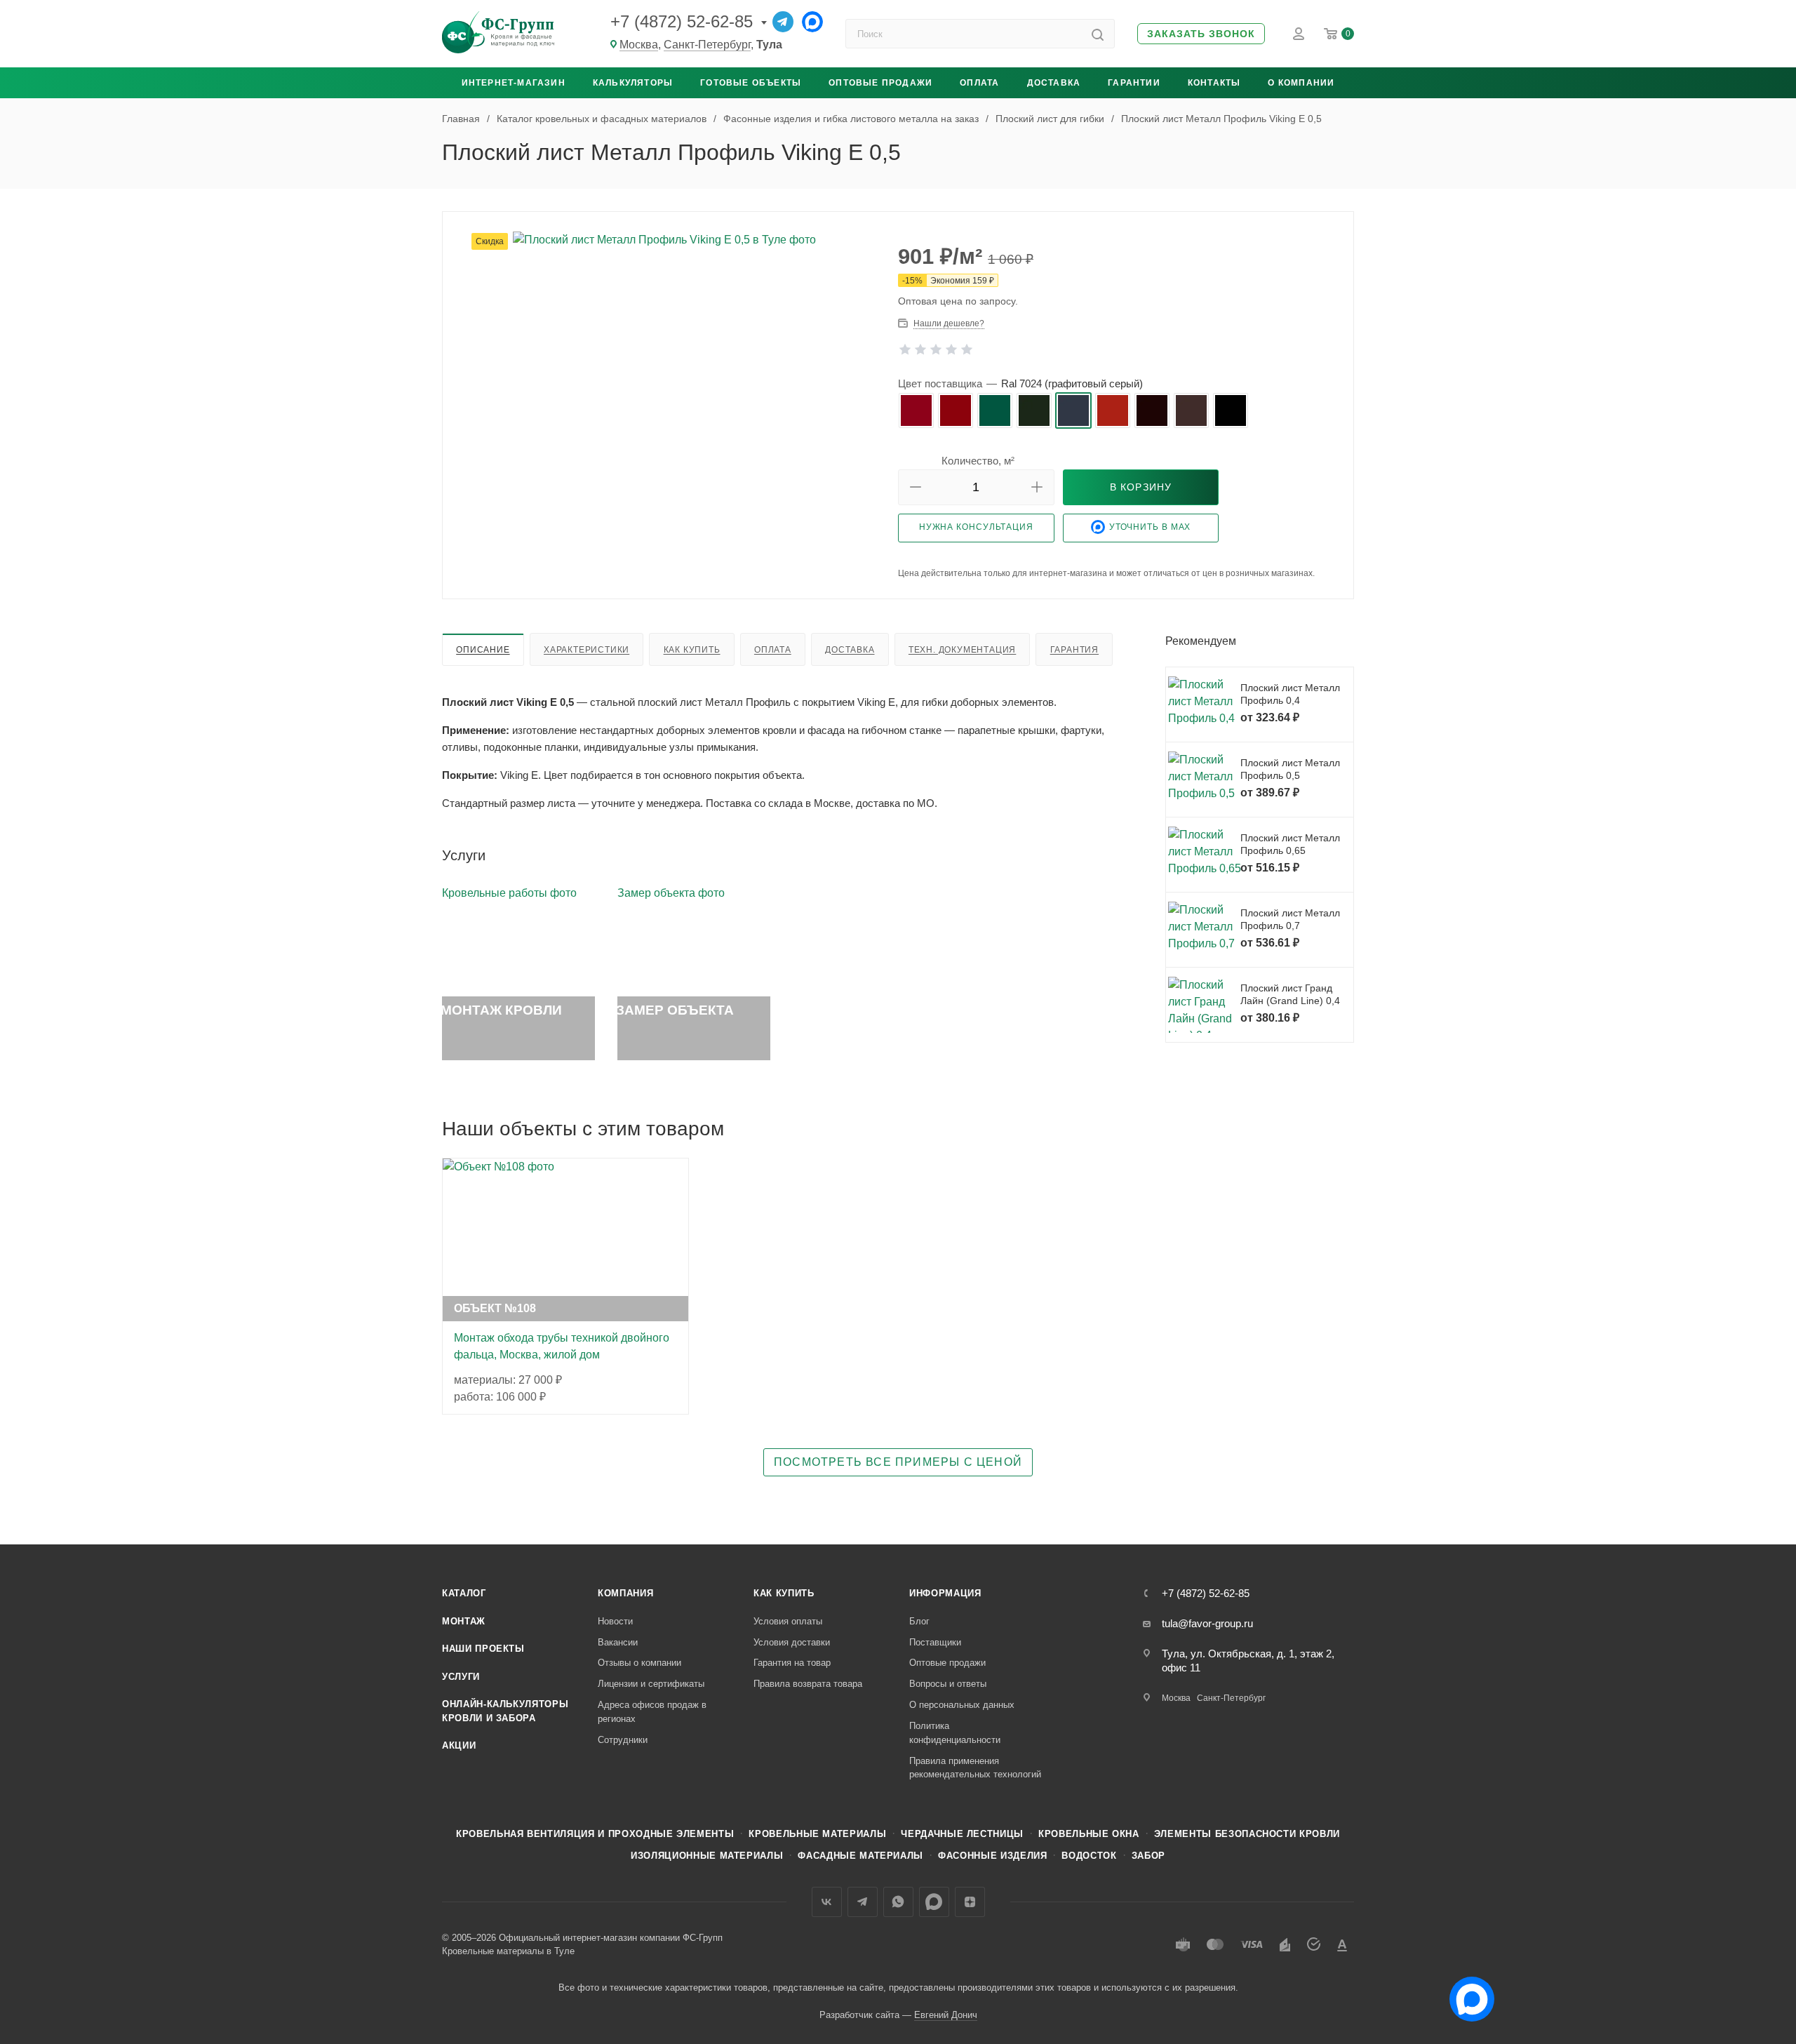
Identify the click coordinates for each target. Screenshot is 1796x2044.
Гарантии (1134, 83)
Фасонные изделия (992, 1856)
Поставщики (935, 1642)
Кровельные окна (1089, 1834)
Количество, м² (978, 461)
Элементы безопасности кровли (1247, 1834)
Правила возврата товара (808, 1684)
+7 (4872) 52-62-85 (682, 21)
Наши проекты (483, 1649)
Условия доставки (792, 1642)
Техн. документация (962, 650)
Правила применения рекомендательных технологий (975, 1768)
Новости (615, 1621)
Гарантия (1074, 650)
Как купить (692, 650)
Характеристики (587, 650)
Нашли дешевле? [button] (949, 323)
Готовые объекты (751, 83)
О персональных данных (962, 1705)
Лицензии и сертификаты (651, 1684)
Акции (459, 1745)
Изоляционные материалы (707, 1856)
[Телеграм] (783, 22)
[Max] (812, 22)
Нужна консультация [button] (976, 527)
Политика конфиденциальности (955, 1733)
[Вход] (1299, 34)
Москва (639, 45)
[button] (1201, 34)
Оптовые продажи (880, 83)
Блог (919, 1621)
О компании (1301, 83)
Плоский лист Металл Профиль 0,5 (1290, 769)
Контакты (1214, 83)
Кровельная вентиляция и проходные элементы (595, 1834)
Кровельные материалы (817, 1834)
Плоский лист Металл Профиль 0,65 (1290, 844)
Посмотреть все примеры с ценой (898, 1462)
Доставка (1054, 83)
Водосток (1089, 1856)
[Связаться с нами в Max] (1466, 1993)
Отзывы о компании (639, 1663)
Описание (483, 650)
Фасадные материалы (860, 1856)
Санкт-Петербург (707, 45)
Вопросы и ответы (948, 1684)
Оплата (979, 83)
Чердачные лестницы (962, 1834)
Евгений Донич (946, 2015)
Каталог (464, 1593)
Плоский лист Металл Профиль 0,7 (1290, 919)
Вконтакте (827, 1902)
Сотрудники (623, 1740)
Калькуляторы (633, 83)
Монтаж (464, 1621)
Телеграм (863, 1902)
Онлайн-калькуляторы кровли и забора (505, 1711)
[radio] (916, 410)
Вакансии (618, 1642)
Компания (625, 1593)
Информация (945, 1593)
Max (934, 1902)
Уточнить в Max (1150, 527)
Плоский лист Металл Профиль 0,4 (1290, 694)
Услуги (461, 1677)
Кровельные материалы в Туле (508, 1951)
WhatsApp (898, 1902)
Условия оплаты (788, 1621)
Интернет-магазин (514, 83)
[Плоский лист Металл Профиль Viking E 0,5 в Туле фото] (671, 315)
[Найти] (1098, 34)
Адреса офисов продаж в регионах (652, 1712)
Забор (1148, 1856)
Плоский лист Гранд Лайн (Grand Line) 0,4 (1290, 994)
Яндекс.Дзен (970, 1902)
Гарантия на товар (792, 1663)
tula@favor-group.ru (1207, 1623)
